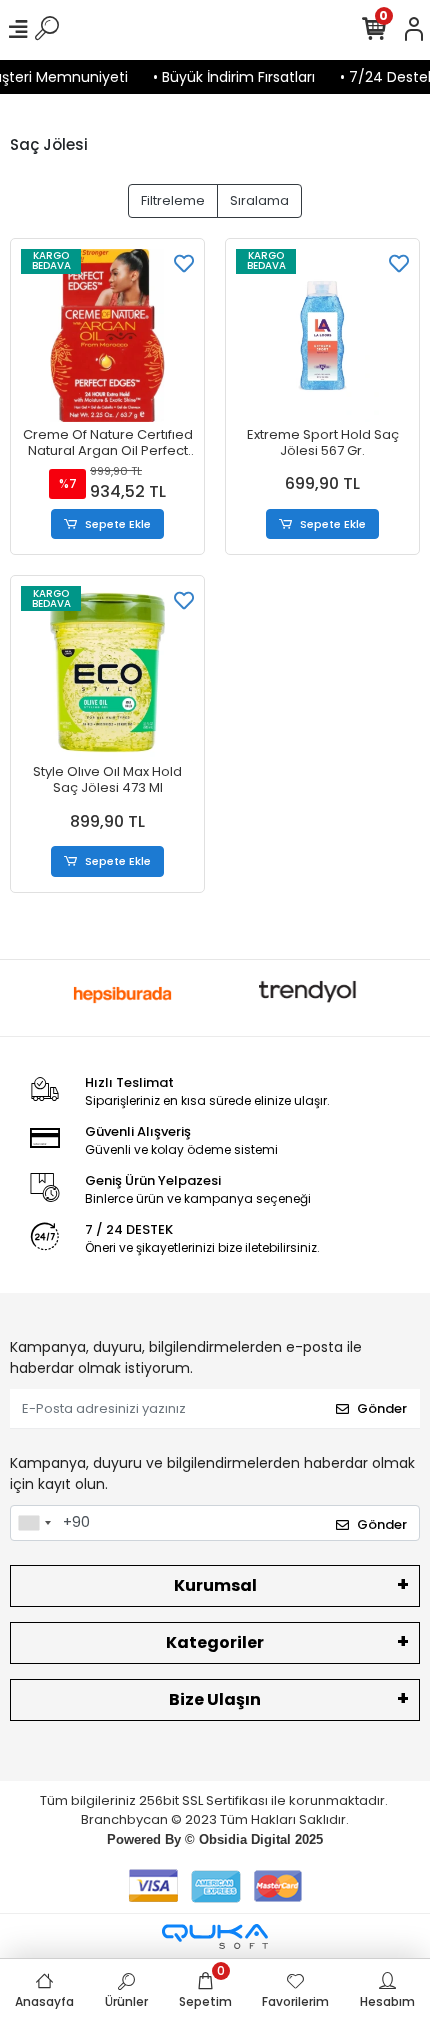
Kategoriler (215, 1642)
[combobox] (34, 1523)
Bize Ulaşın (215, 1699)
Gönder (382, 1408)
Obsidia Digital (245, 1839)
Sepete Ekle (118, 524)
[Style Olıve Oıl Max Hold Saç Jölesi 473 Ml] (107, 672)
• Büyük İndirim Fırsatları (226, 77)
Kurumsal (215, 1585)
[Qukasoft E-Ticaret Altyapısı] (215, 1936)
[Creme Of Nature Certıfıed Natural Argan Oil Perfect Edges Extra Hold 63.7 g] (107, 335)
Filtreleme (173, 200)
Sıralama (259, 200)
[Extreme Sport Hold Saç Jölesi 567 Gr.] (322, 335)
